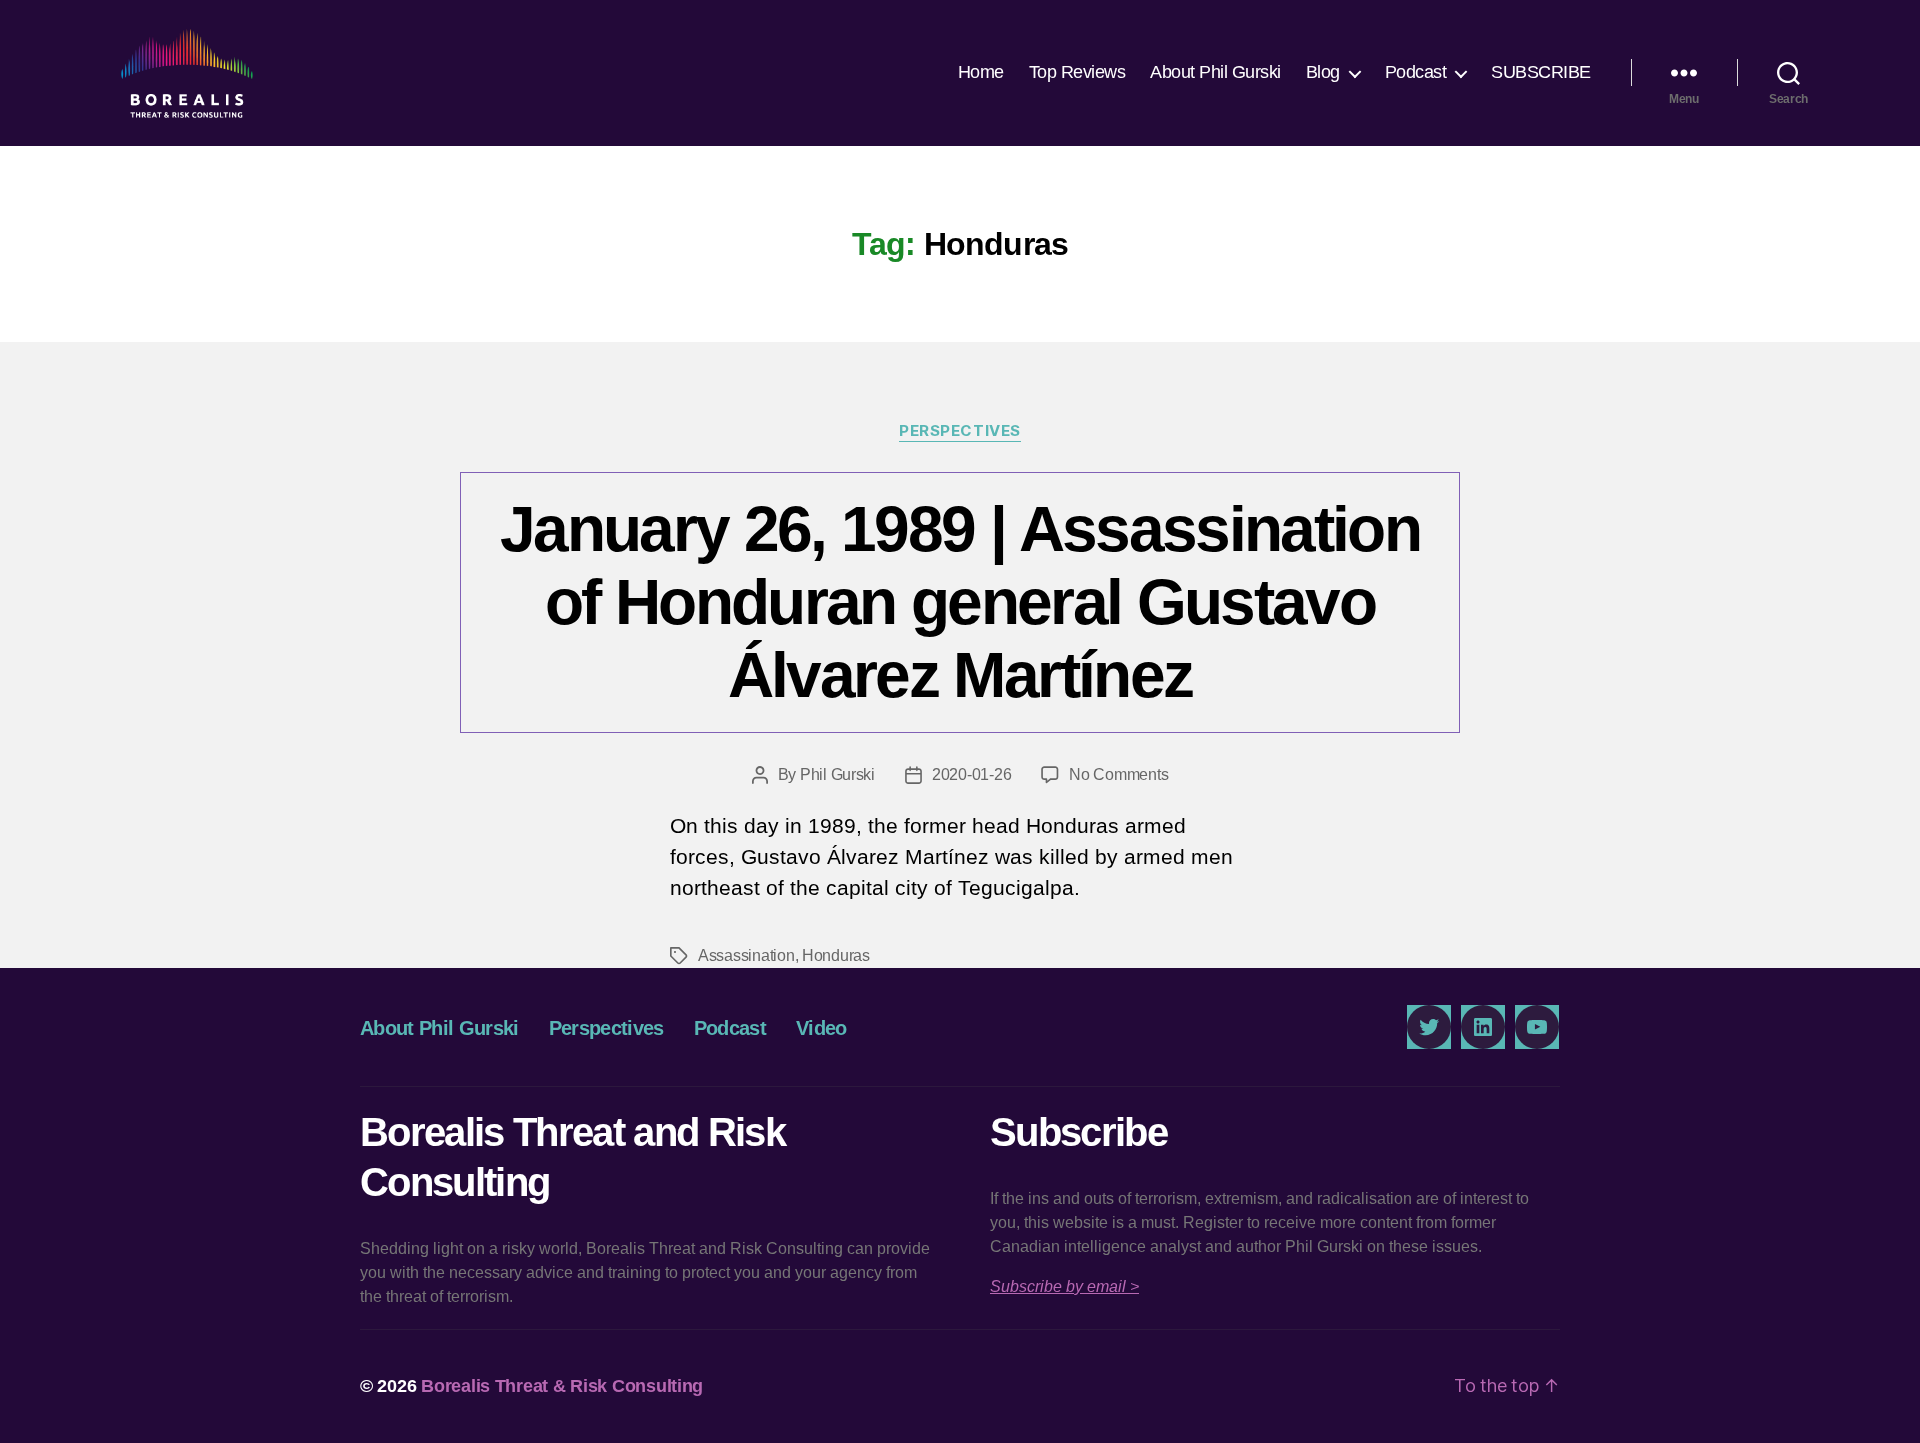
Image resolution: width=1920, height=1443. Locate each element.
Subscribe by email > (1064, 1286)
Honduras (836, 955)
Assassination (746, 955)
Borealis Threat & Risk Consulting (562, 1386)
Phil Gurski (837, 774)
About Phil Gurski (1215, 72)
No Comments (1118, 774)
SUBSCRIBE (1541, 72)
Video (821, 1028)
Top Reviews (1077, 72)
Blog (1323, 72)
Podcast (1416, 72)
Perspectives (960, 431)
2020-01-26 (971, 774)
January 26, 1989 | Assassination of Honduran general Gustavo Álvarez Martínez (960, 602)
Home (981, 72)
